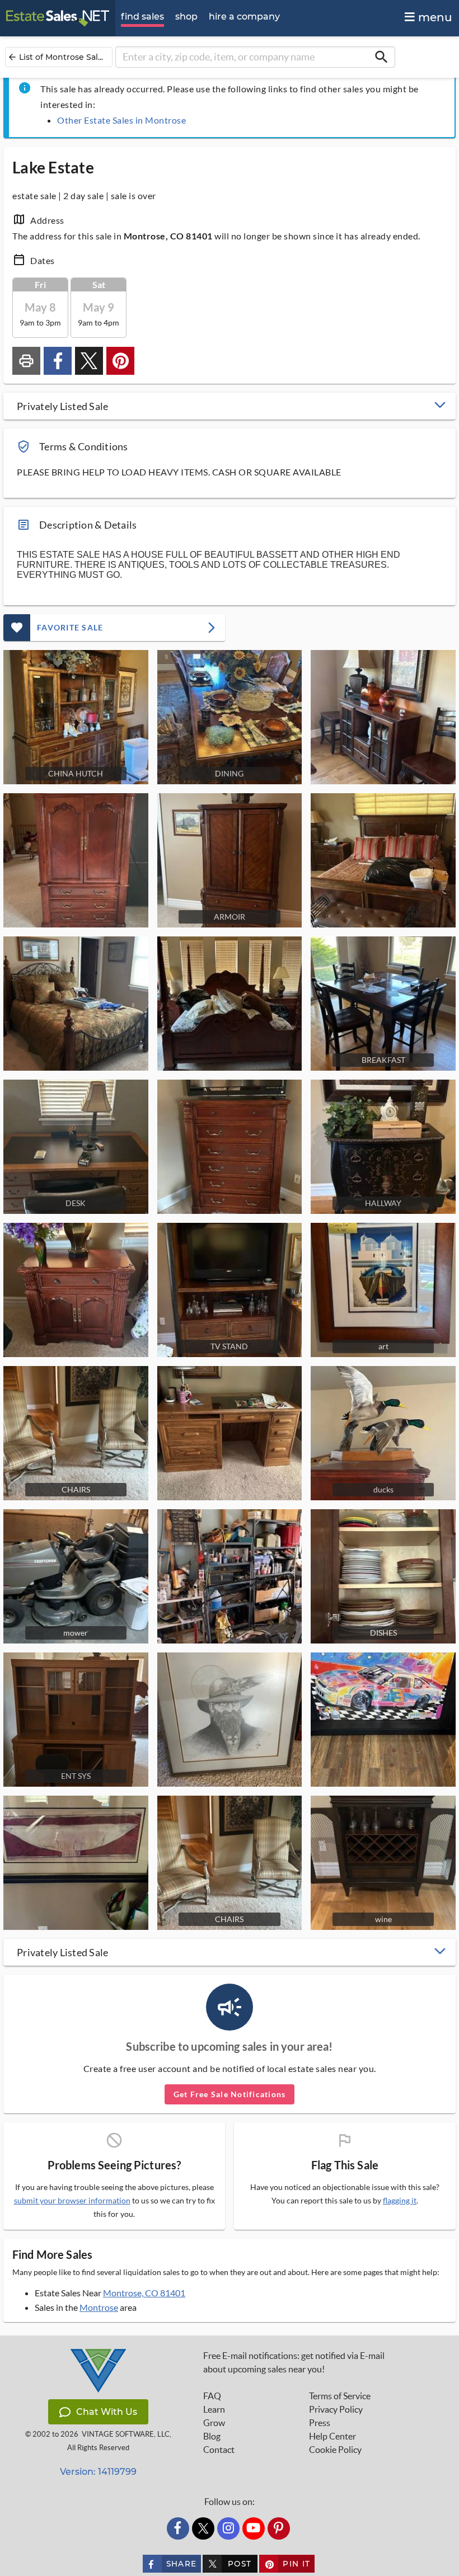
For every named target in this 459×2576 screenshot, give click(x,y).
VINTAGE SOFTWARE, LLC (126, 2434)
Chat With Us (107, 2412)
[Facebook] (178, 2528)
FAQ (212, 2396)
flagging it (400, 2201)
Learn (214, 2409)
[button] (230, 406)
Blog (212, 2436)
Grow (214, 2423)
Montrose (99, 2307)
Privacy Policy (336, 2409)
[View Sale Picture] (383, 717)
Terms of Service (340, 2396)
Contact (219, 2450)
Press (320, 2423)
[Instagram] (228, 2528)
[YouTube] (254, 2528)
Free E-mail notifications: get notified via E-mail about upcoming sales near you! (294, 2362)
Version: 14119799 (98, 2472)
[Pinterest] (279, 2528)
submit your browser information (72, 2200)
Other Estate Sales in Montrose (121, 120)
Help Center (332, 2436)
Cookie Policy (335, 2450)
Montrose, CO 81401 (144, 2293)
